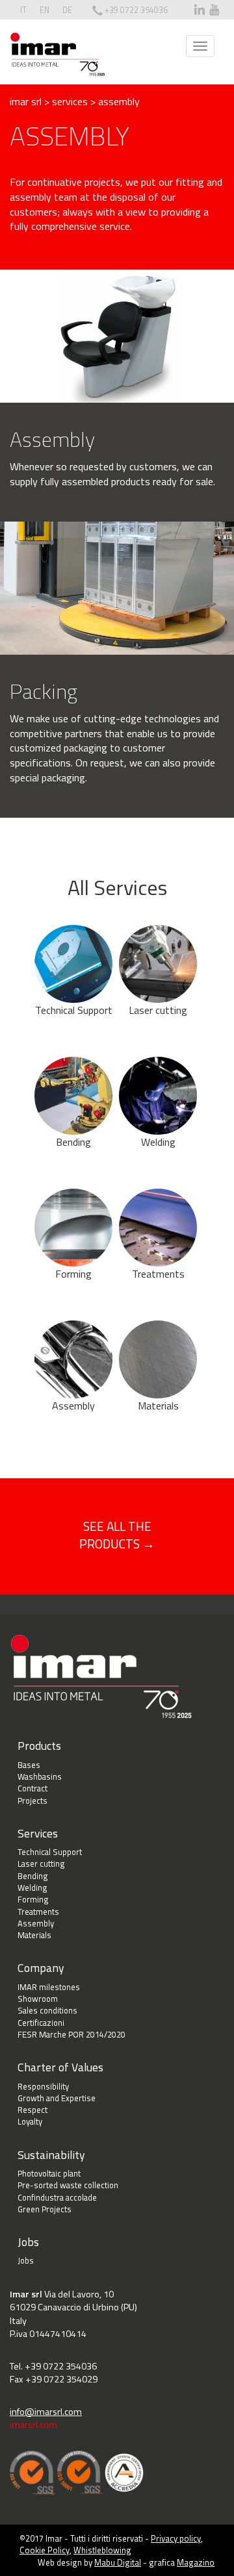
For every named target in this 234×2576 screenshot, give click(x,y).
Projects (32, 1800)
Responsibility (43, 2086)
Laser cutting (158, 1010)
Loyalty (30, 2121)
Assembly (73, 1406)
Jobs (26, 2260)
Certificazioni (41, 2023)
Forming (73, 1274)
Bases (29, 1765)
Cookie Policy (45, 2550)
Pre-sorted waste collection (68, 2185)
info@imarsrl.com (46, 2412)
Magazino (196, 2562)
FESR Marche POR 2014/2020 (71, 2034)
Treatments (158, 1274)
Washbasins (40, 1776)
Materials (158, 1406)
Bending (73, 1142)
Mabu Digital (118, 2562)
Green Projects (45, 2209)
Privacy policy (176, 2538)
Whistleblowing (102, 2550)
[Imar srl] (58, 54)
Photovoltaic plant (49, 2173)
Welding (158, 1142)
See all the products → (117, 1535)
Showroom (38, 1999)
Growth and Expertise (57, 2098)
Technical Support (74, 1010)
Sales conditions (47, 2010)
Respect (32, 2110)
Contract (32, 1788)
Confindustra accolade (57, 2197)
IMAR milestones (49, 1987)
